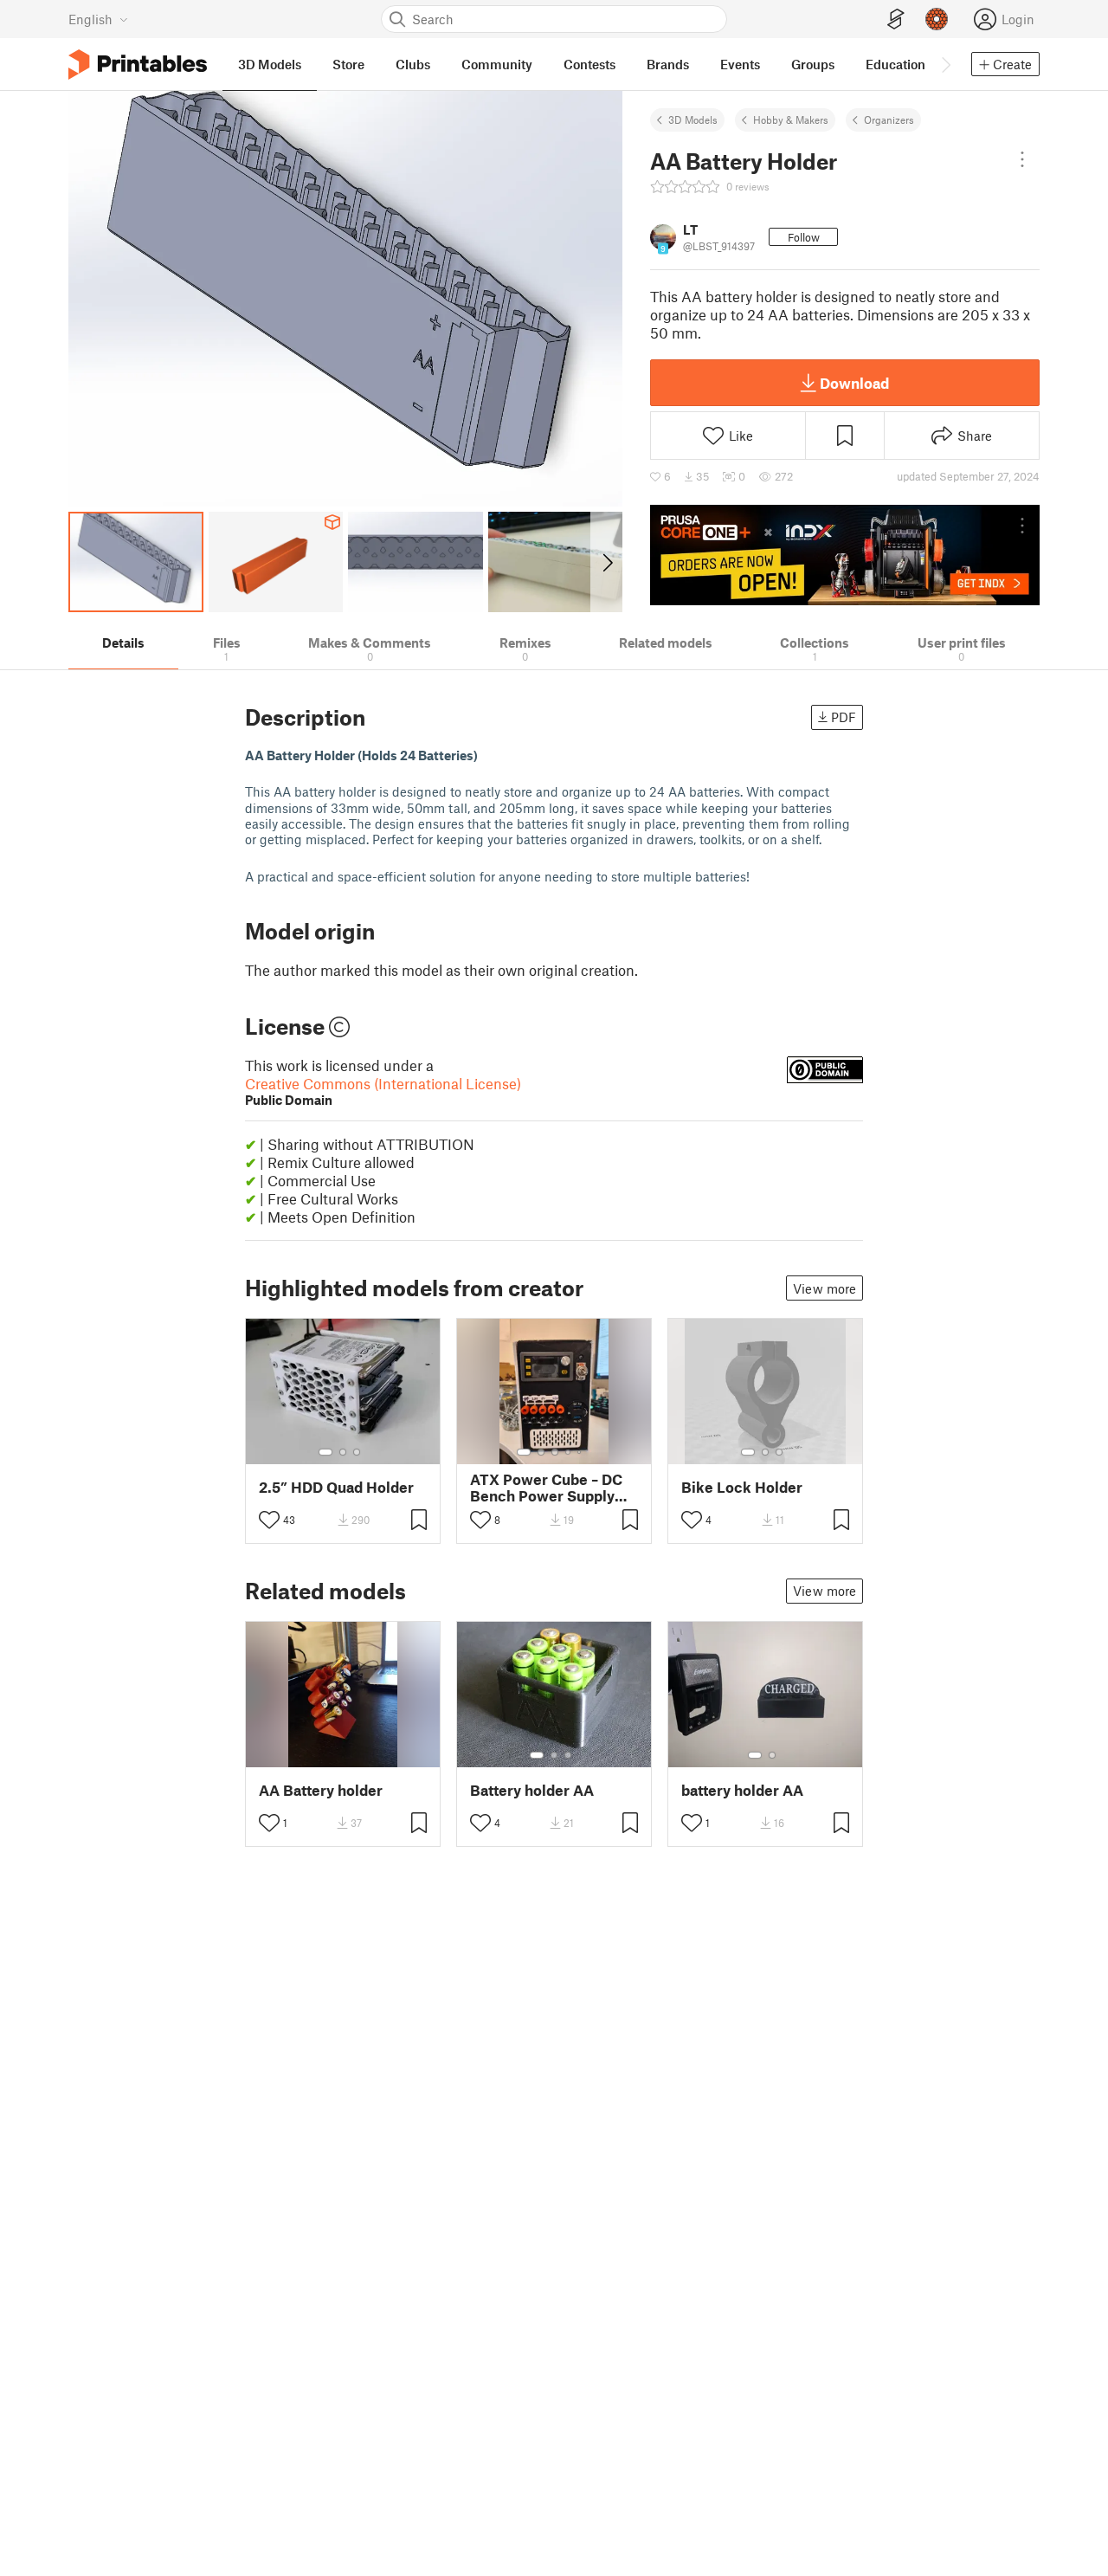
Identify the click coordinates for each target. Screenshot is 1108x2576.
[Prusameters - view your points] (937, 19)
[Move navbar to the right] (945, 64)
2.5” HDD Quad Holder (336, 1487)
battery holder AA (742, 1790)
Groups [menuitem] (813, 64)
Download (854, 383)
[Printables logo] (138, 65)
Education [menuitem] (895, 64)
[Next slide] (606, 562)
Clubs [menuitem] (413, 64)
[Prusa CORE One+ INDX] (845, 555)
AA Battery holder (321, 1790)
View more (825, 1288)
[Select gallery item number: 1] (325, 1452)
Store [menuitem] (348, 64)
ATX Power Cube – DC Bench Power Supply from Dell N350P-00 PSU (546, 1488)
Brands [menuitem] (668, 64)
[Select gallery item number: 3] (357, 1452)
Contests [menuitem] (589, 64)
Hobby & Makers (791, 119)
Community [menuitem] (497, 64)
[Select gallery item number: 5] (581, 1452)
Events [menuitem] (740, 64)
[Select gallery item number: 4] (569, 1452)
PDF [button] (844, 717)
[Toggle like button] (269, 1520)
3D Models (693, 119)
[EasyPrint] (896, 19)
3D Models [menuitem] (270, 64)
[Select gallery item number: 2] (343, 1452)
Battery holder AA (532, 1790)
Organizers (889, 119)
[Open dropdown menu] (1022, 159)
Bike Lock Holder (742, 1487)
